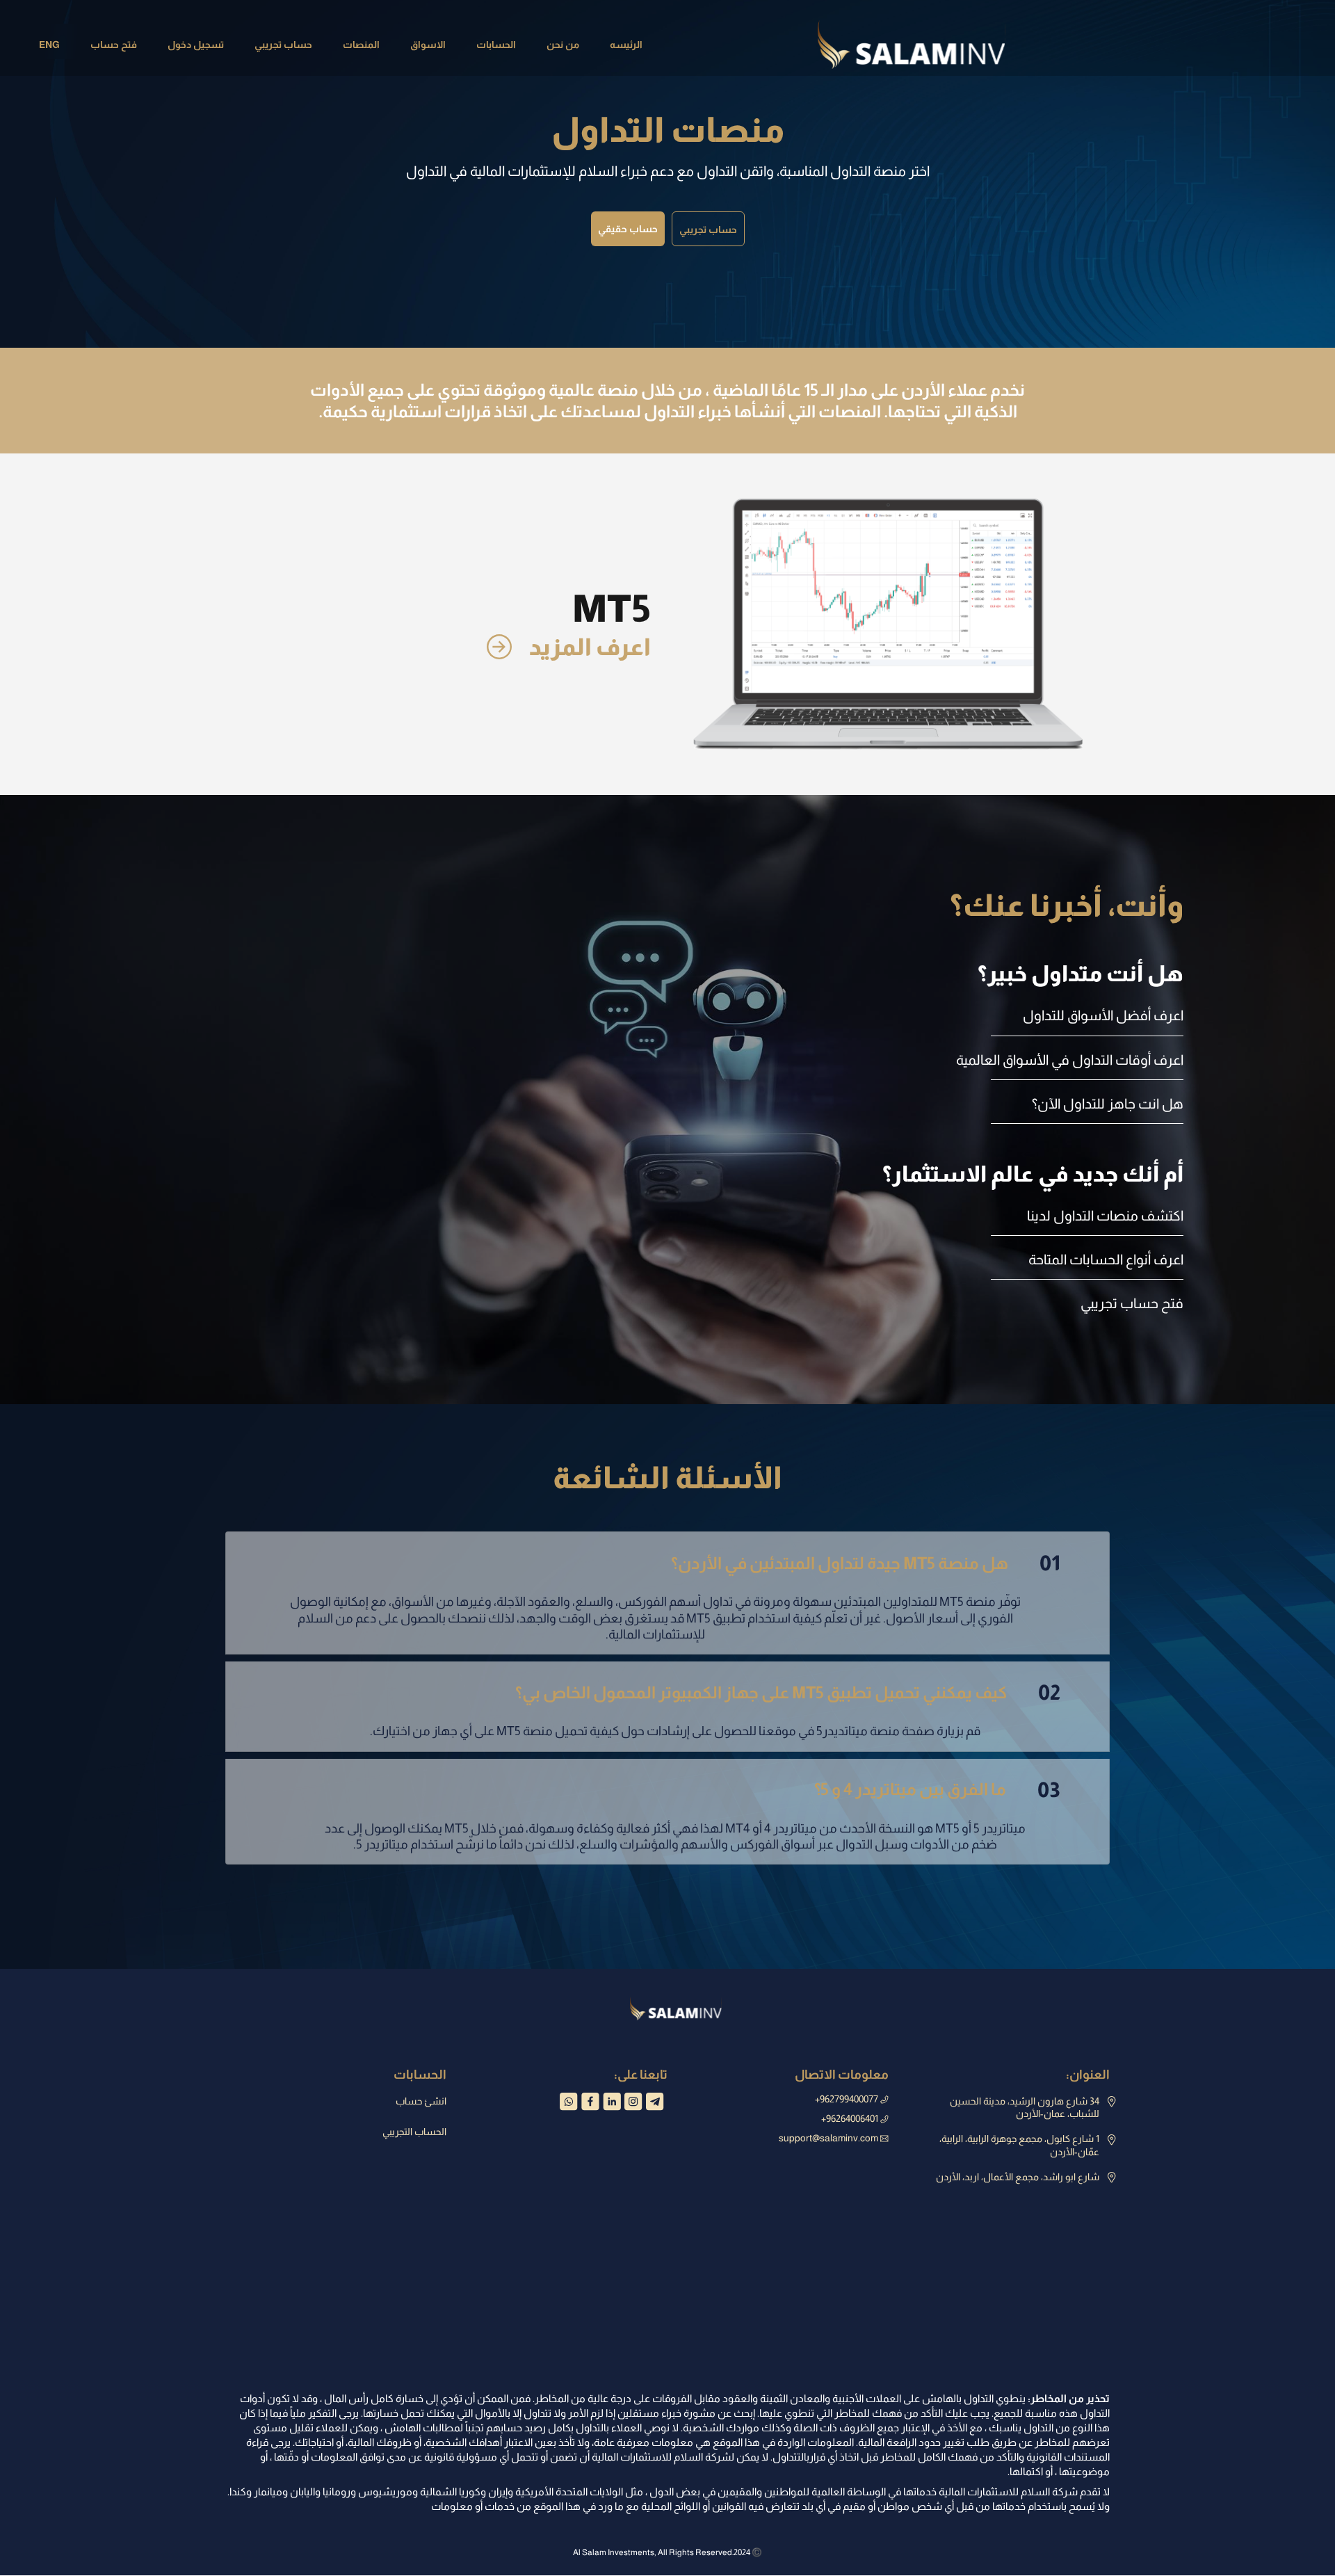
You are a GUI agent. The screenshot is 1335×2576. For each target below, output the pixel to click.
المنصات (361, 45)
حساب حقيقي (628, 229)
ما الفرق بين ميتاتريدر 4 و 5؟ (937, 1790)
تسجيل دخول (196, 45)
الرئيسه (626, 45)
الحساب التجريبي (414, 2132)
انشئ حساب (421, 2101)
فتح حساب (114, 45)
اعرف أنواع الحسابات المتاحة (1106, 1259)
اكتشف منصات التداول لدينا (1105, 1216)
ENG (49, 45)
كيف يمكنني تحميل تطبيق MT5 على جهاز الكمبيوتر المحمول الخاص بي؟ (788, 1692)
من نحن (563, 45)
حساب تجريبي (283, 45)
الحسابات (496, 45)
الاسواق (428, 45)
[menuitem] (626, 45)
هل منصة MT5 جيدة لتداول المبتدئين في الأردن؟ (866, 1563)
